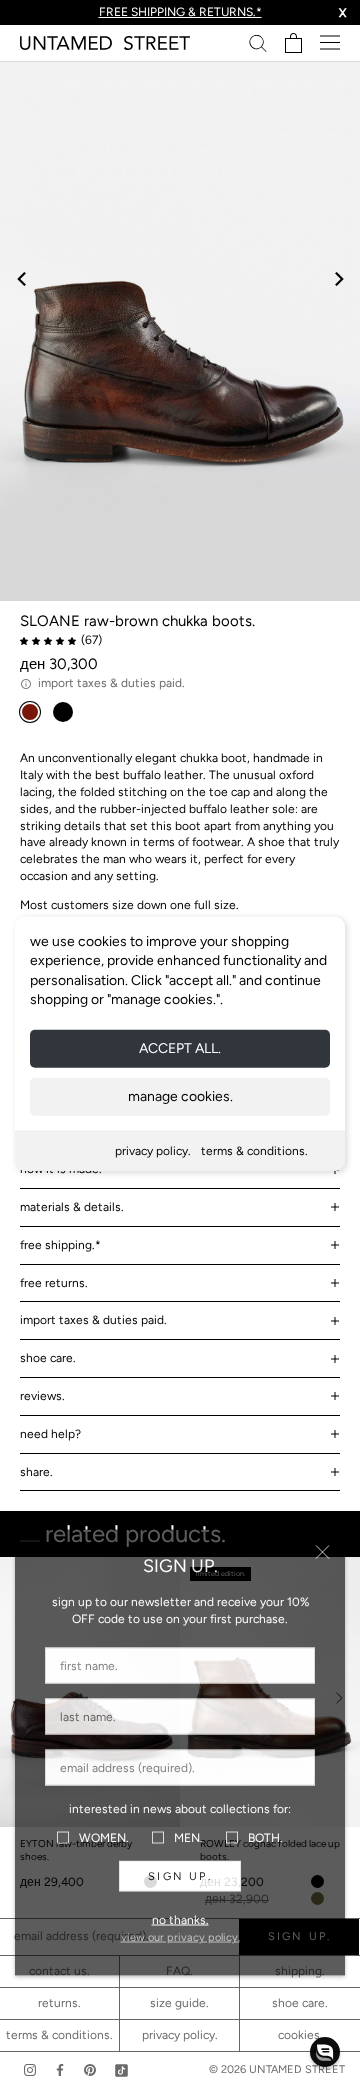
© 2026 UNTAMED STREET (277, 2069)
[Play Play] (180, 331)
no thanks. (180, 1920)
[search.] (258, 42)
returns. (59, 2003)
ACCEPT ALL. (180, 1048)
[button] (325, 2052)
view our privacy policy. (180, 1937)
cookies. (300, 2035)
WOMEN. (104, 1837)
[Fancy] (121, 2069)
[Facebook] (60, 2069)
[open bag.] (293, 43)
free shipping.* (60, 1245)
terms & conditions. (254, 1151)
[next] (337, 278)
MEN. (188, 1837)
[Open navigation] (330, 42)
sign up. (180, 1876)
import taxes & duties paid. (93, 1320)
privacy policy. (153, 1151)
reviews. (42, 1396)
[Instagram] (30, 2069)
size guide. (179, 2003)
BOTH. (265, 1837)
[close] (322, 1552)
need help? (50, 1434)
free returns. (54, 1283)
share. (36, 1472)
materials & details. (72, 1207)
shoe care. (48, 1358)
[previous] (22, 278)
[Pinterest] (90, 2069)
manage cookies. (180, 1096)
